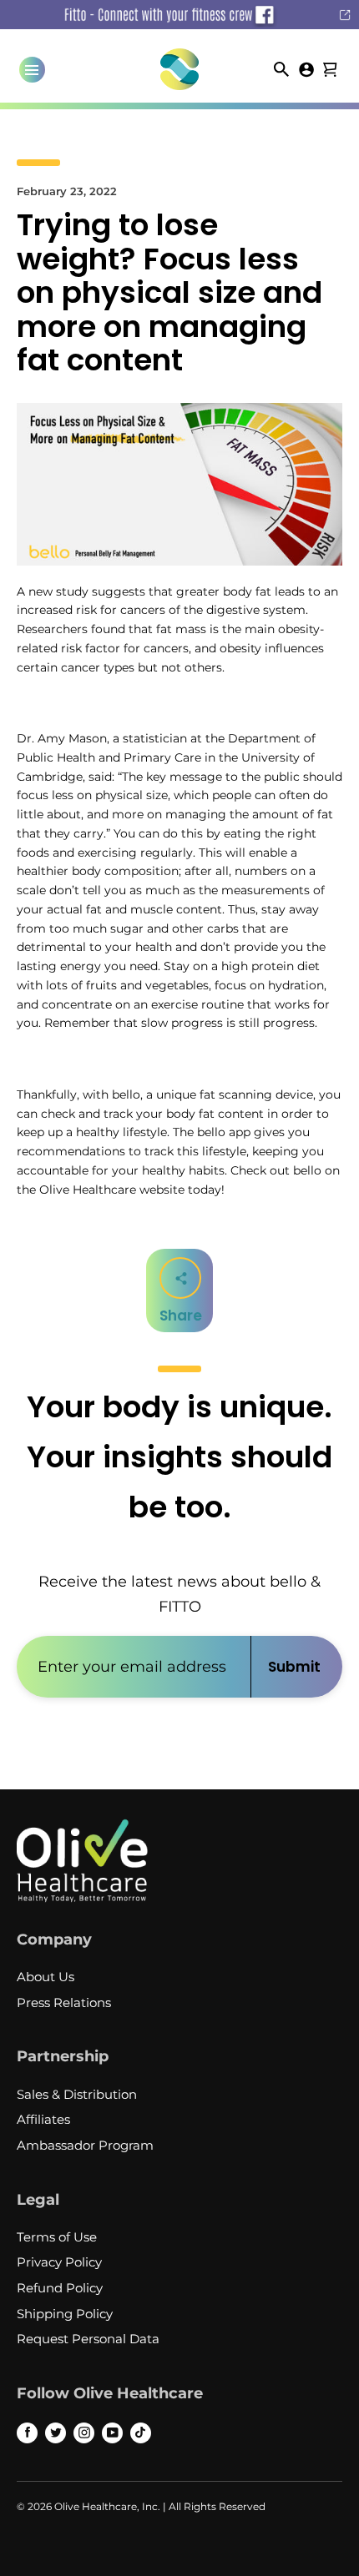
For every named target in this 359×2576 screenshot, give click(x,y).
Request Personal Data (88, 2339)
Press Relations (64, 2002)
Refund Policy (60, 2288)
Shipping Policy (65, 2314)
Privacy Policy (59, 2262)
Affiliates (43, 2119)
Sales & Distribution (77, 2094)
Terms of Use (57, 2237)
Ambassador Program (85, 2145)
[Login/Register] (306, 68)
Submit (294, 1667)
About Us (46, 1977)
